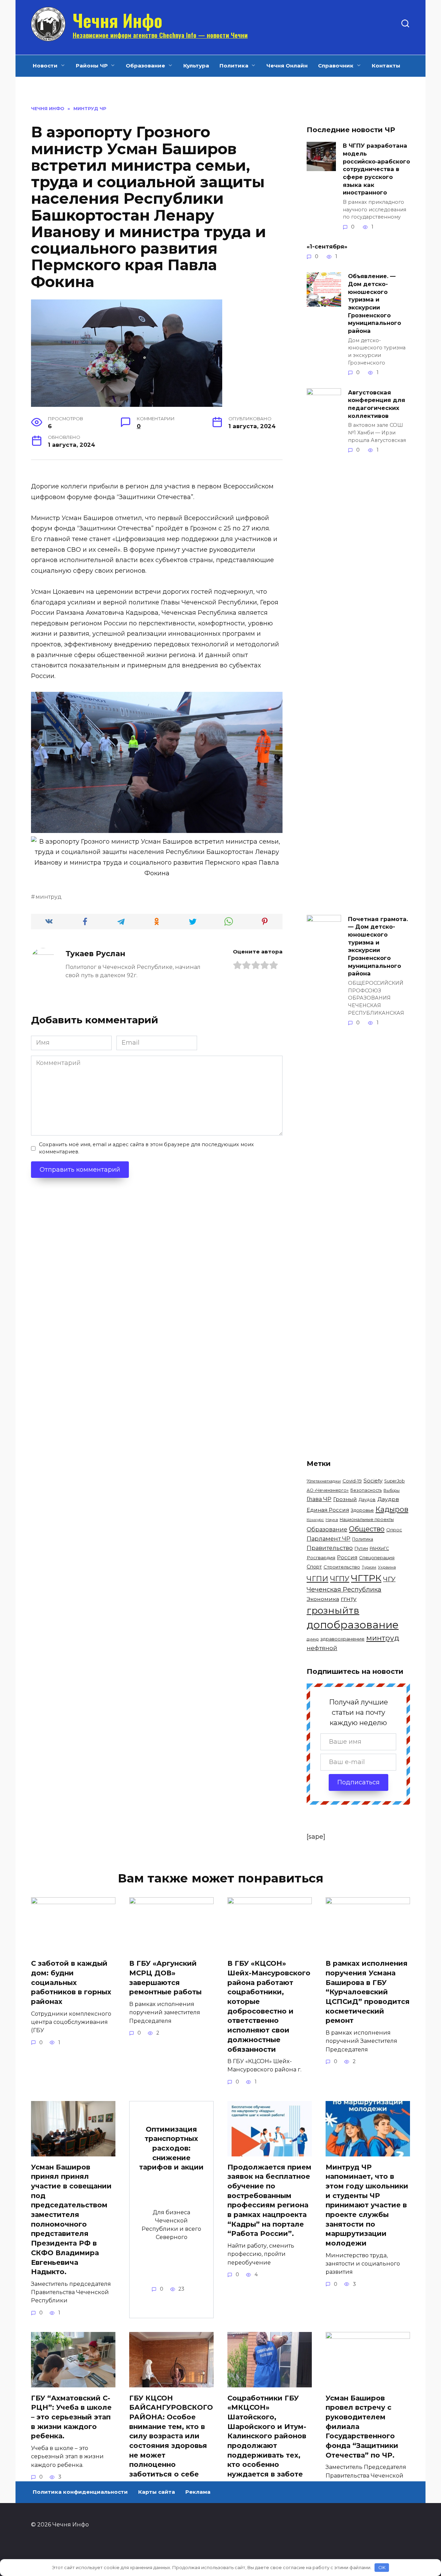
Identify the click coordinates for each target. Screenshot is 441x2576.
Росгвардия (321, 1558)
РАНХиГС (379, 1548)
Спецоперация (377, 1558)
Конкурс (315, 1520)
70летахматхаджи (324, 1481)
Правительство (330, 1548)
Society (373, 1481)
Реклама (198, 2492)
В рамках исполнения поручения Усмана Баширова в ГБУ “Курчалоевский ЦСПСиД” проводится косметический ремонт (368, 1992)
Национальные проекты (367, 1519)
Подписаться (358, 1782)
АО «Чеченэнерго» (328, 1490)
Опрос (394, 1530)
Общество (367, 1529)
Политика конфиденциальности (80, 2492)
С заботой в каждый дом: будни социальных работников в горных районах (71, 1982)
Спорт (314, 1567)
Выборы (392, 1490)
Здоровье (362, 1510)
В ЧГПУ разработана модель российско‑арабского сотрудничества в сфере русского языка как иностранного (376, 169)
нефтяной (322, 1648)
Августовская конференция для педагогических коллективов (377, 404)
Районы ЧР (92, 66)
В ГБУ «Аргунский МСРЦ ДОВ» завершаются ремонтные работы (165, 1978)
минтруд (49, 897)
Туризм (369, 1567)
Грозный (345, 1499)
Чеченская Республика (344, 1589)
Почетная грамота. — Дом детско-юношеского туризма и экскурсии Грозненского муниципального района (378, 946)
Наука (332, 1520)
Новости (45, 66)
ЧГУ (389, 1579)
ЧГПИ (317, 1579)
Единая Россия (328, 1510)
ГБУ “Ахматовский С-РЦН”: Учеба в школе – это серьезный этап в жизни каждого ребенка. (71, 2417)
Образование (145, 66)
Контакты (386, 66)
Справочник (336, 66)
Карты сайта (157, 2492)
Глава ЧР (319, 1499)
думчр (313, 1639)
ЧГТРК (366, 1578)
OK (382, 2567)
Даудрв (388, 1499)
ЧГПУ (340, 1579)
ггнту (349, 1599)
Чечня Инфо (117, 20)
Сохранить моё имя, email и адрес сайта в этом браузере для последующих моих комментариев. (146, 1148)
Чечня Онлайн (287, 66)
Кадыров (392, 1509)
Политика (234, 66)
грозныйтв (333, 1610)
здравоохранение (342, 1639)
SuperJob (394, 1481)
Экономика (323, 1599)
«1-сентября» (327, 246)
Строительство (342, 1567)
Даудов (367, 1500)
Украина (387, 1567)
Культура (196, 66)
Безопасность (366, 1490)
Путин (361, 1548)
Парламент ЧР (329, 1539)
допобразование (353, 1625)
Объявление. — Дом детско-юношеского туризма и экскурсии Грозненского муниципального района (375, 303)
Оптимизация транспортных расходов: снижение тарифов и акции (171, 2148)
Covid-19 (352, 1481)
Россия (347, 1557)
